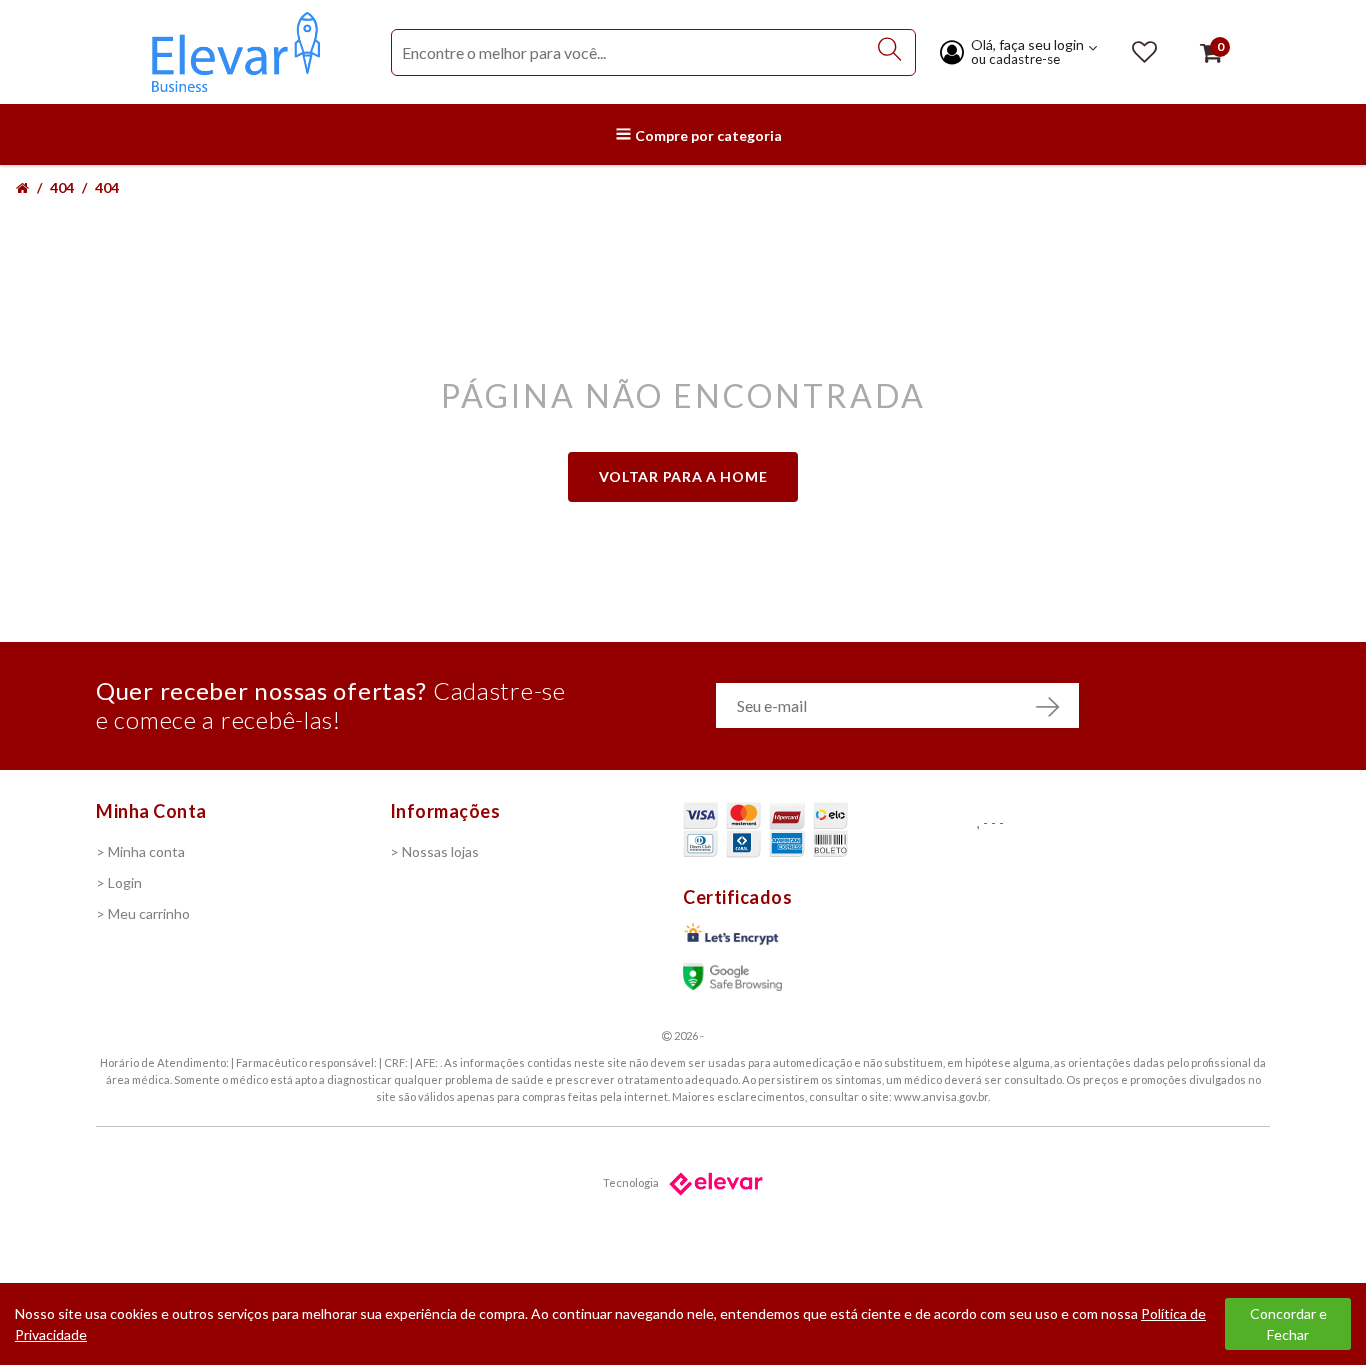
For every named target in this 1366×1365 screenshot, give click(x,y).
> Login (119, 882)
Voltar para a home (683, 476)
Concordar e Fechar (1288, 1324)
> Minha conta (140, 851)
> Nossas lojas (434, 851)
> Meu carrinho (143, 913)
